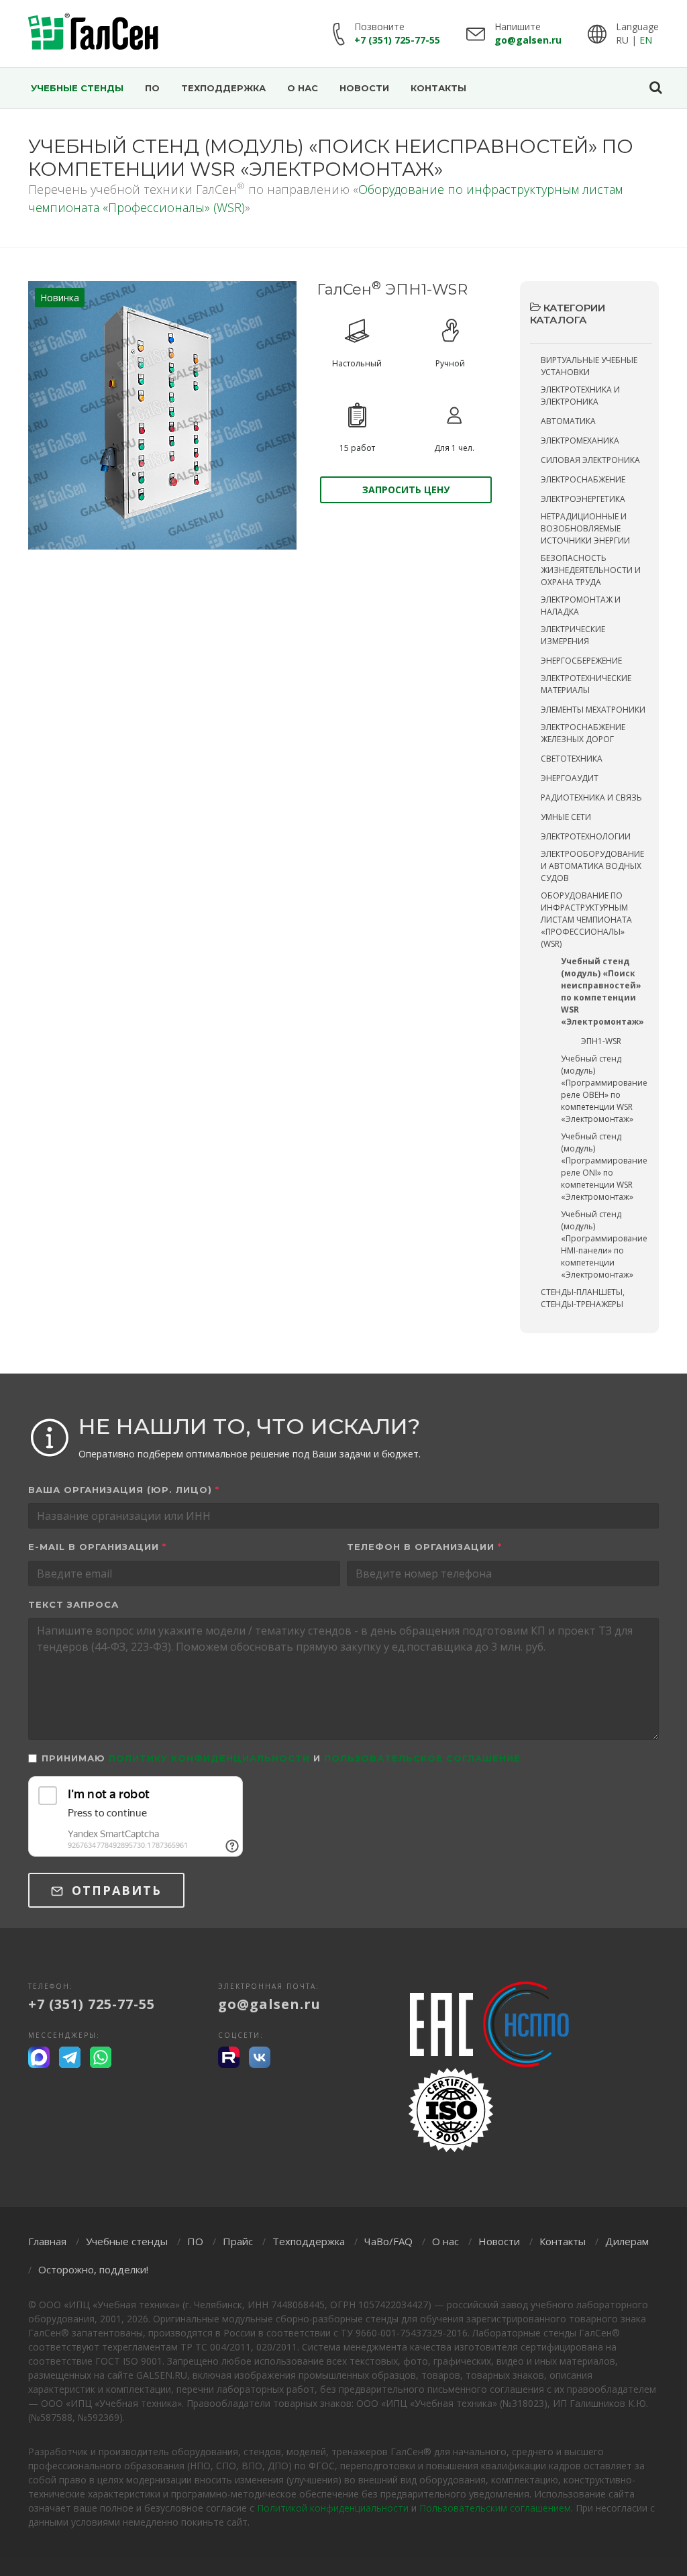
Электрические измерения (573, 635)
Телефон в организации (424, 1547)
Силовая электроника (590, 460)
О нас (445, 2241)
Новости (499, 2241)
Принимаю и (281, 1758)
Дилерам (627, 2241)
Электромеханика (580, 441)
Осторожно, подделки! (93, 2269)
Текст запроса (73, 1604)
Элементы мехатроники (593, 710)
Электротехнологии (586, 836)
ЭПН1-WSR (601, 1041)
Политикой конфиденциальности (333, 2508)
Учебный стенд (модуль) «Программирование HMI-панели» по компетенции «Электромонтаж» (604, 1244)
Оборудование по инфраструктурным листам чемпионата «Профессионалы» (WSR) (586, 920)
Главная (47, 2241)
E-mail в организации (97, 1547)
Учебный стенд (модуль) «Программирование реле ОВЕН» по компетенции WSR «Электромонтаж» (604, 1089)
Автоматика (568, 421)
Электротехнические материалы (586, 684)
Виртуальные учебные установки (589, 366)
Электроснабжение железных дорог (583, 733)
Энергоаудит (570, 778)
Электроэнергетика (583, 499)
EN (646, 40)
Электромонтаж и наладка (581, 606)
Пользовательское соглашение (422, 1758)
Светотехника (572, 759)
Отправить (114, 1890)
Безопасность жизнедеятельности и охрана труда (591, 570)
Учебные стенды (127, 2241)
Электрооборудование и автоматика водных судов (592, 866)
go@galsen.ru (528, 40)
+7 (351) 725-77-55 (397, 40)
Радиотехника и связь (591, 797)
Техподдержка (309, 2241)
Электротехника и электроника (580, 396)
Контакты (563, 2241)
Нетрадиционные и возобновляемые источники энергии (585, 528)
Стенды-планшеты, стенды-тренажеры (583, 1298)
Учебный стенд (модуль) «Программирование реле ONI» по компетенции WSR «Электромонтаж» (604, 1167)
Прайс (238, 2241)
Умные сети (566, 817)
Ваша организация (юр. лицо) (124, 1490)
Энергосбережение (581, 661)
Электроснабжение (583, 479)
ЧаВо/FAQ (388, 2241)
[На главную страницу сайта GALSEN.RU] (94, 34)
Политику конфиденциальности (209, 1758)
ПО (195, 2241)
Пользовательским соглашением (495, 2508)
